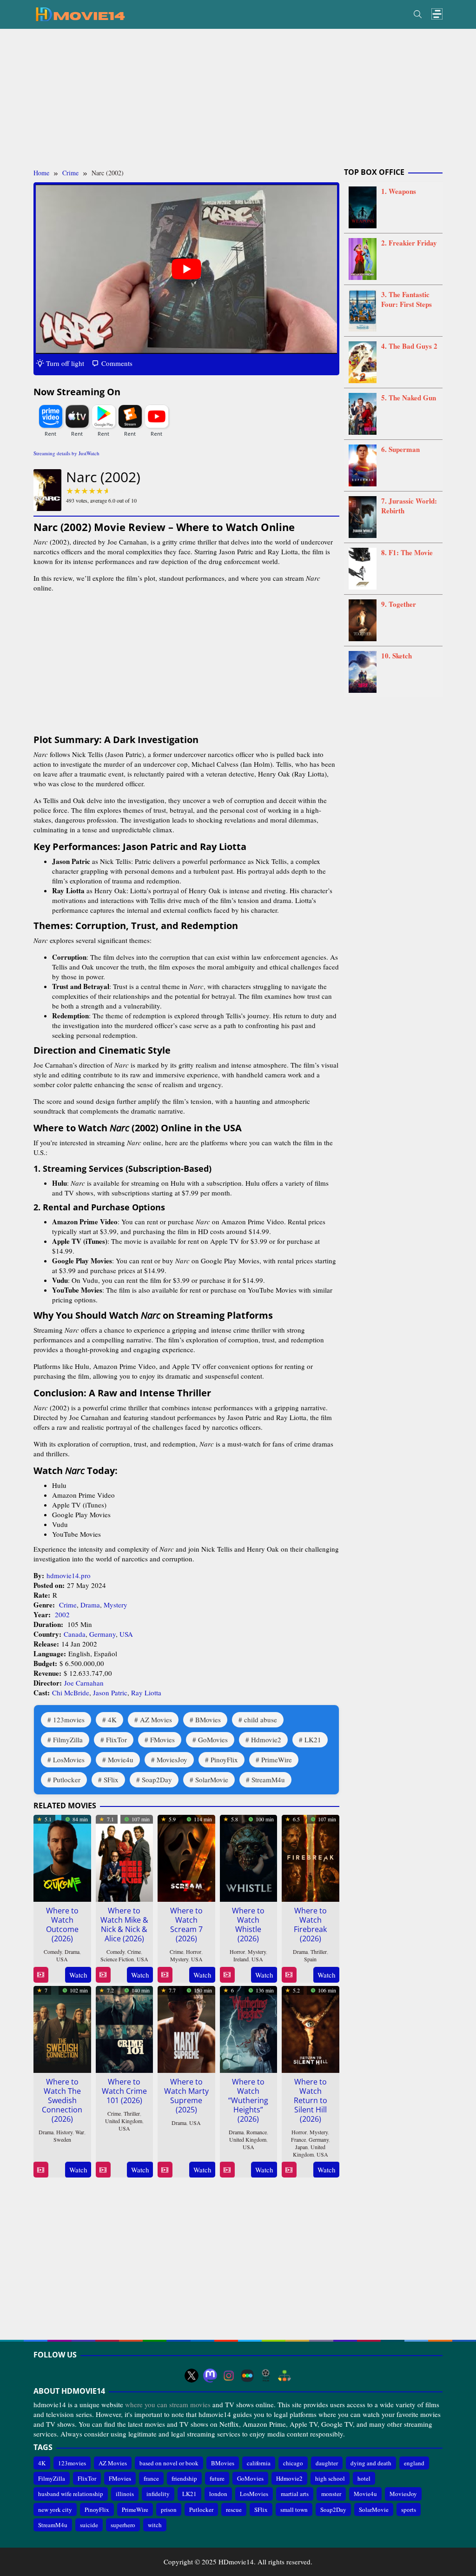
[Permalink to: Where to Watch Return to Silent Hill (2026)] (311, 2028)
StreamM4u (268, 1779)
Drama (90, 1605)
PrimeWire (277, 1759)
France (298, 2139)
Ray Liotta (146, 1693)
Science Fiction (117, 1959)
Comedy (53, 1952)
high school (330, 2478)
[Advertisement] (238, 99)
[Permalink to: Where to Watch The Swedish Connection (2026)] (62, 2028)
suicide (89, 2525)
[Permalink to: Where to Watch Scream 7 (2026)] (186, 1857)
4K (112, 1720)
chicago (293, 2463)
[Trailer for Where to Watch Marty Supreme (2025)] (165, 2170)
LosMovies (69, 1759)
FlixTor (116, 1739)
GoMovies (213, 1739)
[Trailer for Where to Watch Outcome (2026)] (41, 1975)
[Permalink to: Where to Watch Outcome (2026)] (62, 1857)
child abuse (261, 1720)
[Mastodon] (210, 2376)
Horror (194, 1952)
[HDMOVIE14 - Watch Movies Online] (80, 13)
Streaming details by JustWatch (66, 453)
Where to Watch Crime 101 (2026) (124, 2091)
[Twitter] (192, 2376)
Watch (78, 1975)
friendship (184, 2478)
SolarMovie (212, 1779)
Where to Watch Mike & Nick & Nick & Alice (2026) (124, 1925)
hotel (364, 2478)
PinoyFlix (224, 1759)
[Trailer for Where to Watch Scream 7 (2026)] (165, 1975)
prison (169, 2510)
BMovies (208, 1720)
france (151, 2478)
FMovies (162, 1739)
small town (294, 2510)
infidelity (158, 2494)
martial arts (295, 2494)
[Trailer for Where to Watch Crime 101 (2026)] (103, 2170)
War (80, 2132)
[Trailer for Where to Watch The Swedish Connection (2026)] (41, 2170)
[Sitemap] (284, 2376)
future (217, 2478)
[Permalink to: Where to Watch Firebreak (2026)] (311, 1857)
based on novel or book (169, 2463)
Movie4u (121, 1759)
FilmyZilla (68, 1739)
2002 (62, 1614)
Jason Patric (110, 1693)
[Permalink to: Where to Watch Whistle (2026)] (249, 1857)
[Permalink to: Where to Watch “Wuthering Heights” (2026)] (249, 2028)
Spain (310, 1959)
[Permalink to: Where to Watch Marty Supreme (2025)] (186, 2028)
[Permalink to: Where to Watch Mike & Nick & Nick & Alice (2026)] (125, 1857)
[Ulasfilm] (266, 2376)
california (259, 2463)
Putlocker (67, 1779)
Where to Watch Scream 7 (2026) (186, 1925)
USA (126, 1634)
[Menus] (437, 14)
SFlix (111, 1779)
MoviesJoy (172, 1759)
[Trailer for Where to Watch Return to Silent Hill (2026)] (289, 2170)
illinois (125, 2494)
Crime (68, 1605)
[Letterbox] (247, 2376)
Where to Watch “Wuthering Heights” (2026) (248, 2100)
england (414, 2463)
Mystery (116, 1605)
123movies (69, 1720)
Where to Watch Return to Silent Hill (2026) (311, 2100)
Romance (257, 2132)
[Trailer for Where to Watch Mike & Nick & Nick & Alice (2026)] (103, 1975)
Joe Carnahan (84, 1683)
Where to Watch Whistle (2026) (248, 1925)
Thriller (319, 1952)
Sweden (62, 2139)
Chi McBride (71, 1693)
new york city (55, 2510)
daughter (327, 2463)
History (64, 2132)
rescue (234, 2510)
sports (409, 2510)
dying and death (371, 2463)
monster (331, 2494)
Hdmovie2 (266, 1739)
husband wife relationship (71, 2494)
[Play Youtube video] (186, 269)
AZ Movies (156, 1720)
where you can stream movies (168, 2404)
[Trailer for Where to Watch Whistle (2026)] (227, 1975)
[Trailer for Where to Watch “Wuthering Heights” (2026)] (227, 2170)
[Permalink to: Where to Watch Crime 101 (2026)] (125, 2028)
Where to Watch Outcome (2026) (62, 1925)
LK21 (313, 1739)
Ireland (241, 1959)
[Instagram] (229, 2376)
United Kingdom (124, 2121)
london (218, 2494)
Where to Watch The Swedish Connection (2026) (62, 2100)
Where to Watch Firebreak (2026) (310, 1925)
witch (155, 2525)
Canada (75, 1634)
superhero (123, 2525)
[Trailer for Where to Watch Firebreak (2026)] (289, 1975)
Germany (102, 1634)
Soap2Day (157, 1779)
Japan (301, 2147)
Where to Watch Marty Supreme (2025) (186, 2096)
